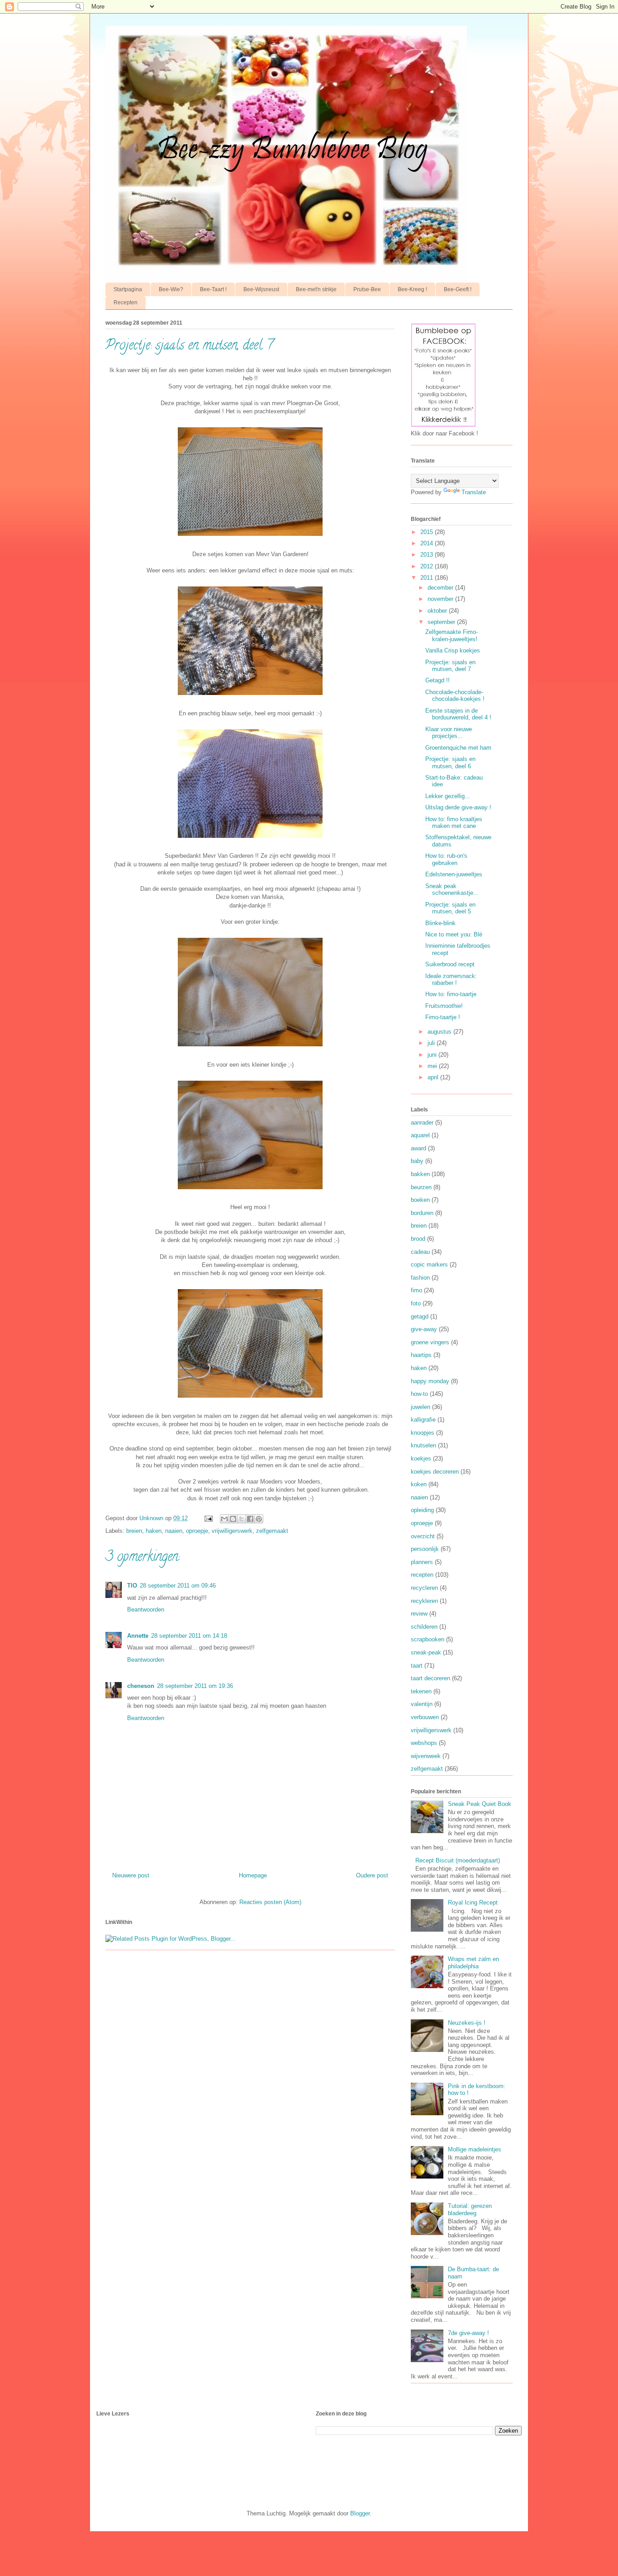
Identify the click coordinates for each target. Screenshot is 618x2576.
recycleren (424, 1588)
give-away (424, 1329)
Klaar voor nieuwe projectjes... (449, 733)
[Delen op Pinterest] (259, 1519)
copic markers (429, 1264)
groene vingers (430, 1342)
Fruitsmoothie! (444, 1006)
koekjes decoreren (435, 1472)
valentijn (422, 1704)
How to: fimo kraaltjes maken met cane (454, 823)
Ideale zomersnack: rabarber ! (451, 980)
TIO (132, 1586)
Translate (474, 492)
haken (154, 1531)
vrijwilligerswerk (232, 1531)
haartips (421, 1355)
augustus (440, 1032)
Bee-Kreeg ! (412, 289)
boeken (420, 1200)
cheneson (141, 1686)
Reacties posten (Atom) (270, 1902)
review (419, 1614)
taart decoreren (430, 1678)
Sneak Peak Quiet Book (480, 1804)
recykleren (424, 1601)
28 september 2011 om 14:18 (189, 1636)
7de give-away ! (468, 2333)
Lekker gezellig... (448, 796)
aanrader (422, 1123)
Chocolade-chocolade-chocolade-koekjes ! (455, 696)
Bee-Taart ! (213, 289)
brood (418, 1239)
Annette (138, 1636)
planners (422, 1562)
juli (432, 1043)
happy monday (430, 1381)
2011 (428, 578)
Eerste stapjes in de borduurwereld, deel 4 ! (458, 714)
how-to (419, 1394)
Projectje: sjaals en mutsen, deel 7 (450, 666)
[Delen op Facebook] (250, 1519)
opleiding (422, 1510)
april (434, 1077)
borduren (422, 1213)
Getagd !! (437, 680)
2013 (428, 555)
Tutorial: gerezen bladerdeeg (470, 2210)
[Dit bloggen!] (233, 1519)
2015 (428, 532)
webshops (424, 1743)
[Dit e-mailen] (224, 1519)
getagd (420, 1316)
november (441, 599)
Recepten (126, 303)
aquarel (420, 1135)
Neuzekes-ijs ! (467, 2023)
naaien (174, 1531)
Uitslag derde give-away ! (458, 807)
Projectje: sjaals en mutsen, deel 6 (450, 763)
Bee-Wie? (171, 289)
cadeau (420, 1252)
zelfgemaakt (272, 1531)
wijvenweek (426, 1756)
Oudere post (372, 1875)
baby (417, 1161)
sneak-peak (426, 1652)
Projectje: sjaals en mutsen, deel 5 (450, 908)
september (442, 622)
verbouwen (425, 1717)
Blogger (360, 2513)
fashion (420, 1278)
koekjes (421, 1458)
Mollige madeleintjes (475, 2149)
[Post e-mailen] (208, 1518)
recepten (422, 1575)
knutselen (423, 1445)
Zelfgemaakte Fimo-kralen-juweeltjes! (452, 636)
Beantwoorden (146, 1609)
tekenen (421, 1691)
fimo (416, 1290)
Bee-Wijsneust (261, 289)
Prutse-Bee (367, 289)
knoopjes (423, 1433)
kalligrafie (423, 1420)
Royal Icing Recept (473, 1902)
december (441, 588)
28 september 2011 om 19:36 (195, 1686)
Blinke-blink (440, 923)
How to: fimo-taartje (451, 994)
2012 (428, 566)
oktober (438, 611)
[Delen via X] (242, 1519)
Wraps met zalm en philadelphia (473, 1963)
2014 (428, 543)
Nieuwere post (131, 1875)
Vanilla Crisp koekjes (453, 650)
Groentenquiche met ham (458, 748)
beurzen (421, 1187)
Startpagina (128, 289)
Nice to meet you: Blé (454, 934)
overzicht (423, 1536)
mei (433, 1066)
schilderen (424, 1627)
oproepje (197, 1531)
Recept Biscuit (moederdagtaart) (458, 1860)
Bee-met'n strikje (316, 289)
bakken (420, 1174)
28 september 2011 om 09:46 (178, 1586)
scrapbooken (428, 1639)
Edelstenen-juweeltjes (454, 874)
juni (433, 1055)
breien (134, 1531)
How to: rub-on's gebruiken (446, 859)
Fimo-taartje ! (443, 1017)
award (418, 1148)
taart (417, 1666)
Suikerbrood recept (450, 964)
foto (416, 1303)
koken (419, 1484)
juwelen (421, 1407)
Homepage (253, 1875)
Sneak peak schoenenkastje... (452, 890)
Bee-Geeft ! (458, 289)
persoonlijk (425, 1549)
